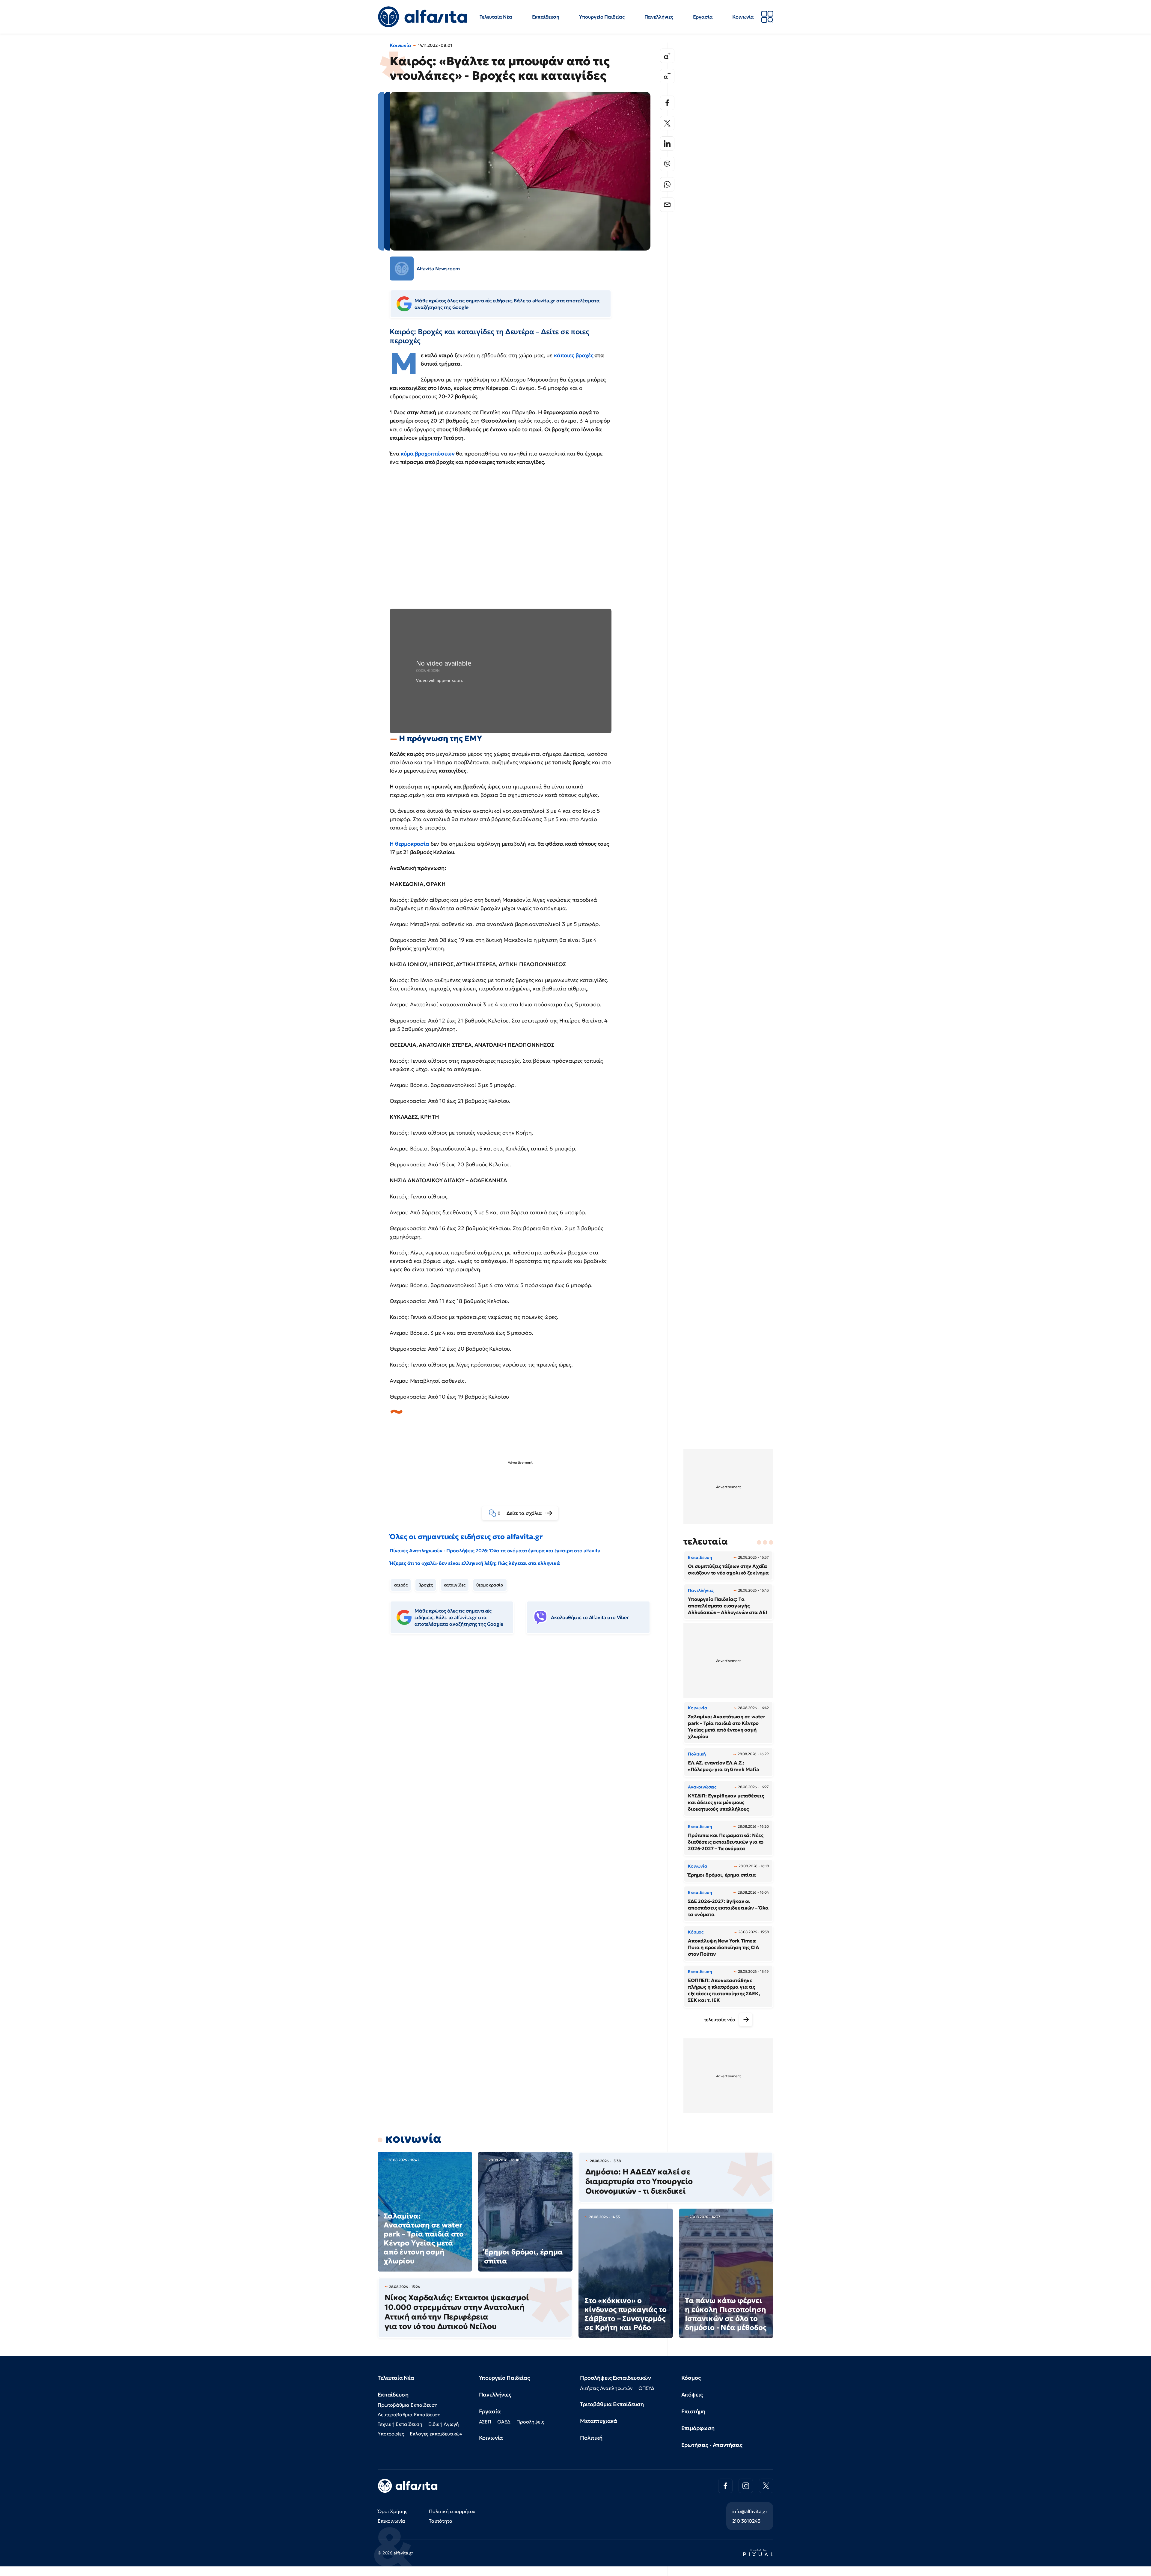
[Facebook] (667, 103)
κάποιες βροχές (574, 355)
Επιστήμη (693, 2411)
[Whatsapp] (667, 184)
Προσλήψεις (530, 2422)
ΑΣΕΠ (485, 2422)
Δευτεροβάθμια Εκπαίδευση (409, 2414)
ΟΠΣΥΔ (646, 2388)
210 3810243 (746, 2521)
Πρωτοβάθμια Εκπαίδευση (407, 2405)
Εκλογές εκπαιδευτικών (436, 2434)
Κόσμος (691, 2378)
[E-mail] (667, 205)
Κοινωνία (743, 17)
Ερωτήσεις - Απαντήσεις (712, 2445)
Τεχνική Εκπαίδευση (400, 2424)
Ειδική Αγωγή (444, 2424)
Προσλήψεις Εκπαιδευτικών (616, 2378)
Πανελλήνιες (659, 17)
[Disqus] (525, 1731)
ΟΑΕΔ (504, 2422)
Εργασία (703, 17)
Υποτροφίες (391, 2434)
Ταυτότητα (441, 2521)
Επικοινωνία (391, 2521)
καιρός (401, 1585)
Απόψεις (692, 2395)
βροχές (426, 1585)
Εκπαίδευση (546, 17)
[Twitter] (667, 123)
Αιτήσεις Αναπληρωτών (606, 2388)
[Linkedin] (667, 144)
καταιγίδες (454, 1585)
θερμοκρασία (490, 1585)
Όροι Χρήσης (393, 2511)
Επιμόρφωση (698, 2428)
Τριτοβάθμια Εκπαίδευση (612, 2404)
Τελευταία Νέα (496, 17)
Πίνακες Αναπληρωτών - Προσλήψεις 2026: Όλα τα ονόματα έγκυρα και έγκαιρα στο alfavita (495, 1551)
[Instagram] (746, 2486)
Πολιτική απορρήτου (452, 2511)
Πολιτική (591, 2438)
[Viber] (667, 164)
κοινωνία (413, 2138)
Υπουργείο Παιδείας (602, 17)
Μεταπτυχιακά (599, 2421)
